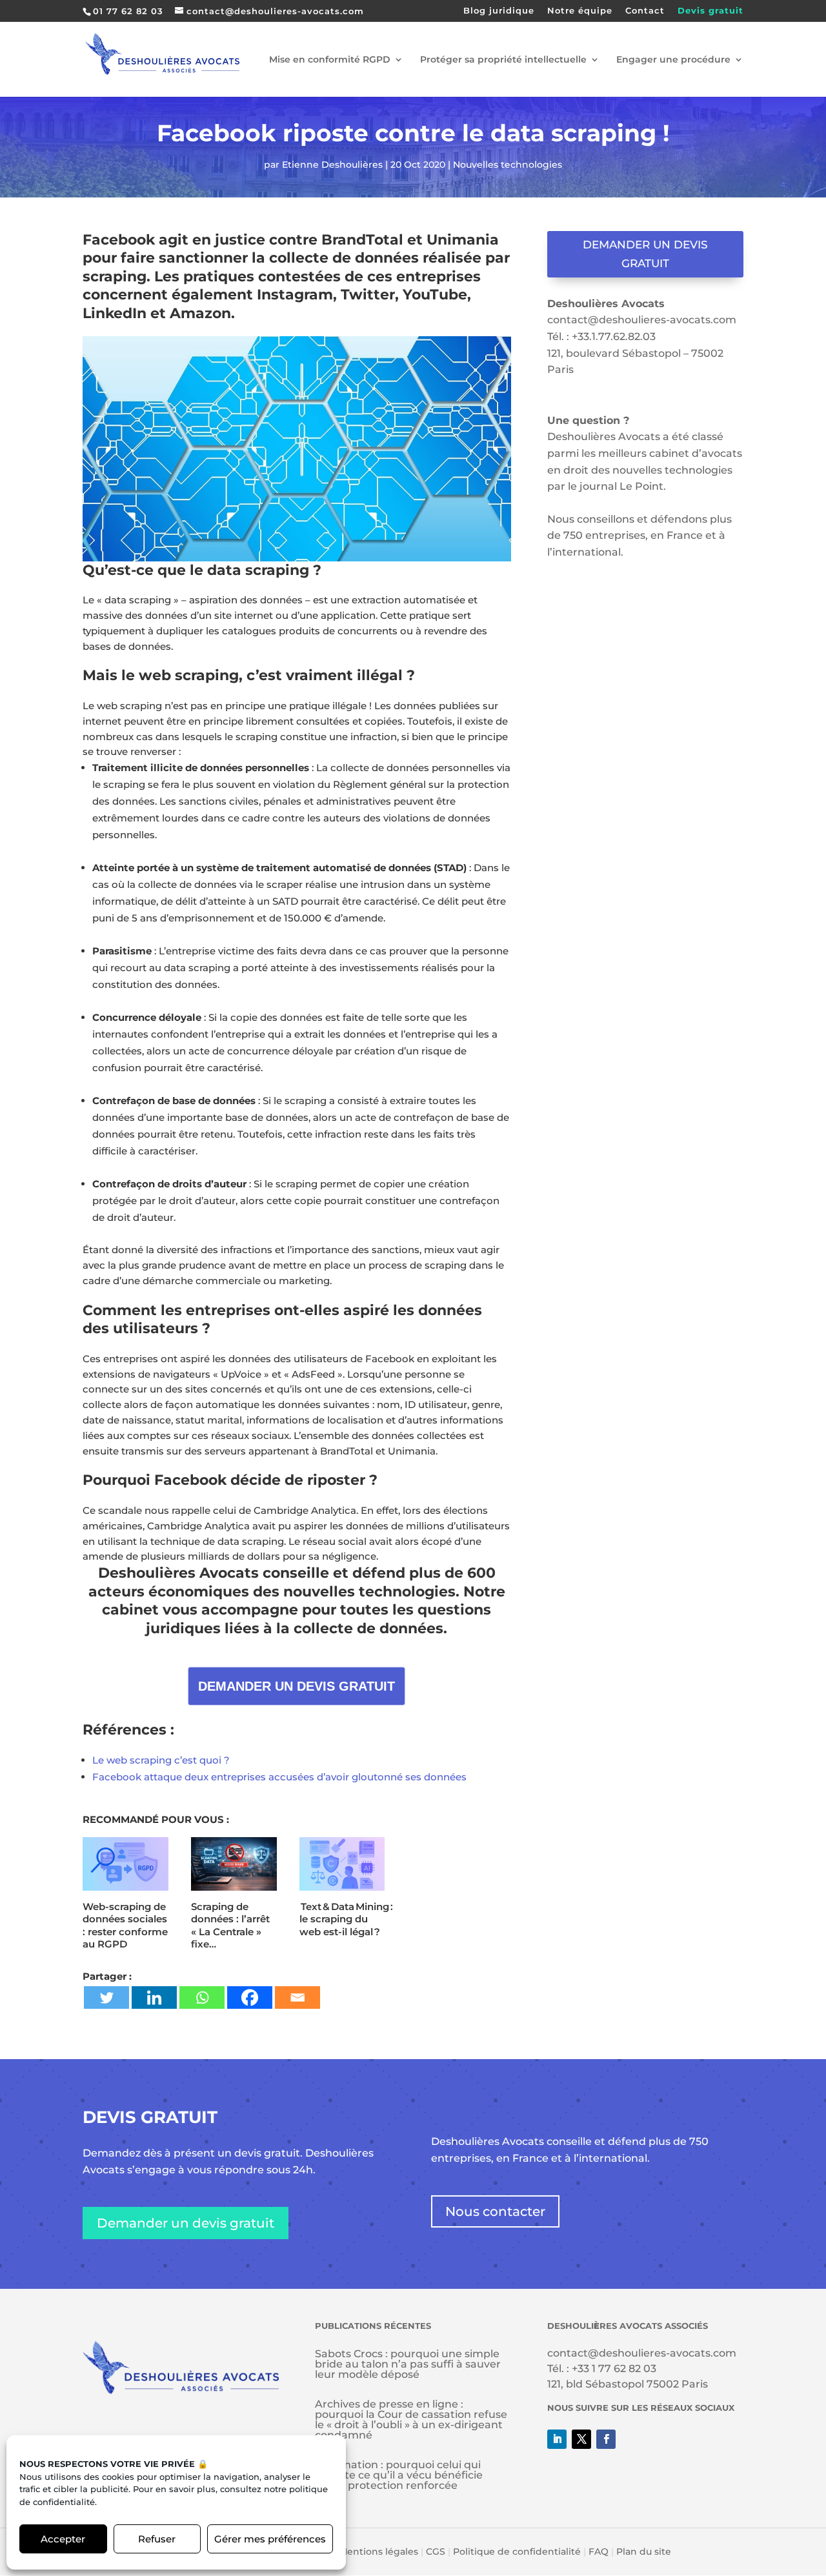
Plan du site (644, 2551)
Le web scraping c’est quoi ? (161, 1760)
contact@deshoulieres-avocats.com (642, 320)
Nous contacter (495, 2211)
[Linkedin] (154, 1997)
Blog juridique (499, 11)
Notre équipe (580, 11)
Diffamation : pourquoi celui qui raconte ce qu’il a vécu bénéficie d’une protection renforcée (399, 2475)
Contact (645, 11)
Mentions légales (378, 2551)
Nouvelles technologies (508, 165)
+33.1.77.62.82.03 (614, 337)
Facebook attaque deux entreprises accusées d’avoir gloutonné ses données (279, 1777)
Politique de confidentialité (517, 2551)
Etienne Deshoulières (332, 165)
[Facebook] (250, 1997)
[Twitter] (106, 1997)
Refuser (157, 2539)
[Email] (297, 1997)
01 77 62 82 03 (128, 11)
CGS (436, 2551)
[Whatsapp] (202, 1997)
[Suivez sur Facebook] (606, 2439)
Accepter (63, 2539)
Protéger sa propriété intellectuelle (503, 60)
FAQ (599, 2551)
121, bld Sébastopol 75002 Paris (628, 2384)
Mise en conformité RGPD (330, 60)
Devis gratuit (710, 11)
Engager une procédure (673, 60)
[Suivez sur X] (581, 2439)
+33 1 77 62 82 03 (614, 2369)
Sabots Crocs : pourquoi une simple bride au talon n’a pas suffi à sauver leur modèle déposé (408, 2364)
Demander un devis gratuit (645, 254)
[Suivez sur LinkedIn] (557, 2439)
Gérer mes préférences (270, 2539)
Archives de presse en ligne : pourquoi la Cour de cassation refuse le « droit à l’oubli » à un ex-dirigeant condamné (411, 2420)
